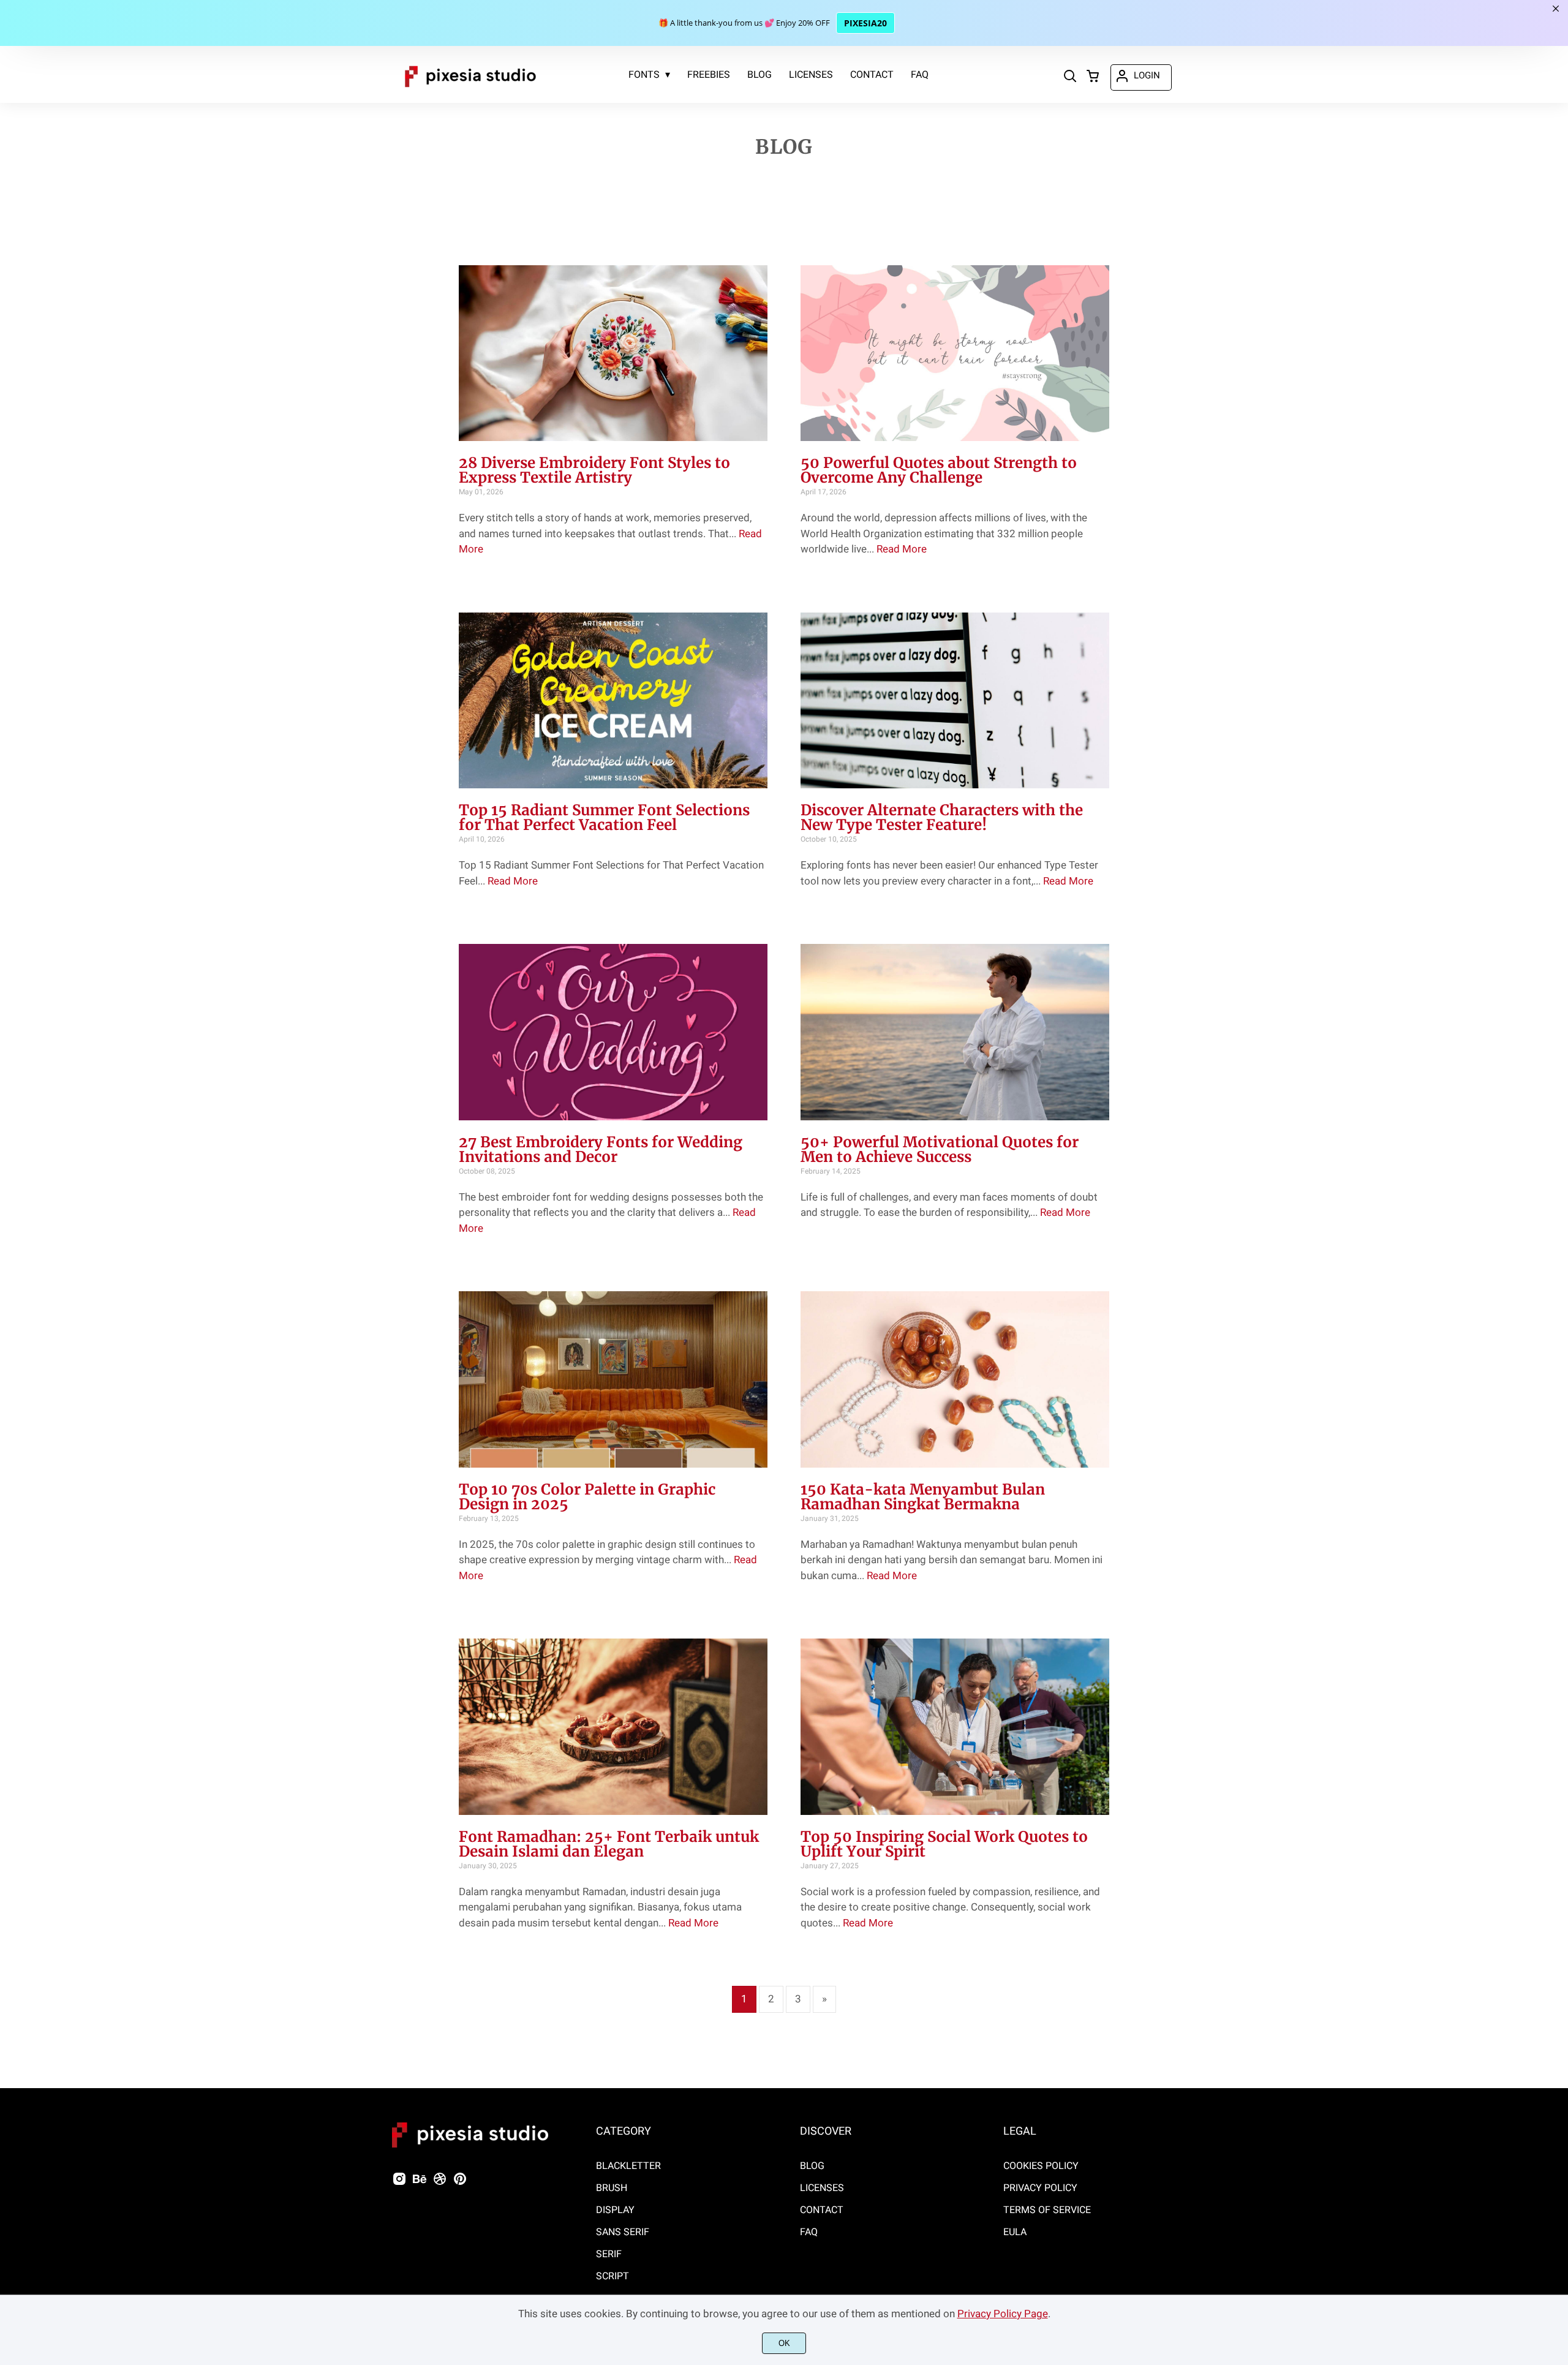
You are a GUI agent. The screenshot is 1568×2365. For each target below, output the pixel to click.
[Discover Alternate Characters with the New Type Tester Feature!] (955, 701)
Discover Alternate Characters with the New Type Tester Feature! (942, 817)
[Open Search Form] (1070, 77)
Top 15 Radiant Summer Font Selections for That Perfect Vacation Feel (604, 817)
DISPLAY (615, 2210)
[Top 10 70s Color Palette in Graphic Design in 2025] (613, 1379)
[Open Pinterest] (460, 2183)
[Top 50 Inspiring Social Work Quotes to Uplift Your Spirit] (955, 1727)
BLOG (812, 2166)
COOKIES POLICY (1041, 2166)
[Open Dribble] (440, 2183)
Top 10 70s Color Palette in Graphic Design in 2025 (587, 1497)
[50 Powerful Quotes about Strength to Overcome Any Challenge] (955, 353)
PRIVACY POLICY (1040, 2188)
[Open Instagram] (399, 2183)
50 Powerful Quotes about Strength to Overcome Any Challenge (939, 470)
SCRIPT (612, 2276)
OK (784, 2343)
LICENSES (822, 2188)
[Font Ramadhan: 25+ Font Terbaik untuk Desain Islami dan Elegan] (613, 1727)
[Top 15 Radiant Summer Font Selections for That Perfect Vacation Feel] (613, 701)
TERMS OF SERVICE (1047, 2210)
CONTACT (822, 2210)
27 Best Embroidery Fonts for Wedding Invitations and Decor (601, 1149)
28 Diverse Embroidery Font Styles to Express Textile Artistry (594, 470)
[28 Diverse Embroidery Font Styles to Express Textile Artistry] (613, 353)
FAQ (809, 2232)
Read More (902, 549)
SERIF (609, 2254)
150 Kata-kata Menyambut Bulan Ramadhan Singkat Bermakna (923, 1497)
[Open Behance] (420, 2183)
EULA (1015, 2232)
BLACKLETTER (628, 2166)
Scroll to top (1557, 2070)
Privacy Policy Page (1003, 2314)
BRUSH (612, 2188)
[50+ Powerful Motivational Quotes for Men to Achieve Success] (955, 1032)
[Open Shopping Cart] (1093, 77)
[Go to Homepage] (470, 93)
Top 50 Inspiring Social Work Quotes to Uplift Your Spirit (944, 1844)
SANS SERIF (623, 2232)
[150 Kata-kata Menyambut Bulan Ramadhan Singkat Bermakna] (955, 1379)
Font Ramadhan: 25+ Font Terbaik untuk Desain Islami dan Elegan (609, 1844)
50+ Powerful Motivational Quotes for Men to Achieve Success (940, 1149)
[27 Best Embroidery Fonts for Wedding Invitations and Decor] (613, 1032)
